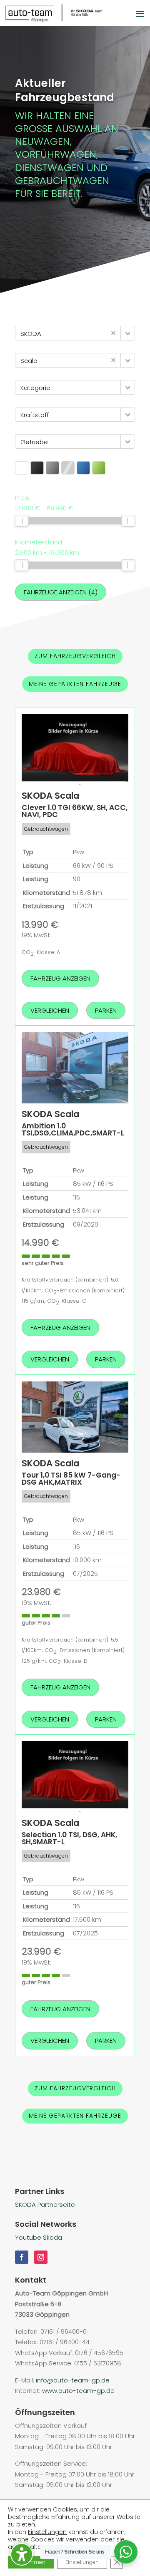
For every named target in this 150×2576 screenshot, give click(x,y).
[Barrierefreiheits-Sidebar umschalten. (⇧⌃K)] (22, 2554)
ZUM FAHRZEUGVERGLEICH (75, 656)
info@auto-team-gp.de (73, 2380)
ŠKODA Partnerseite (45, 2205)
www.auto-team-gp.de (78, 2391)
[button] (128, 333)
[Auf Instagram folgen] (41, 2257)
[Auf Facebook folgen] (22, 2257)
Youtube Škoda (39, 2237)
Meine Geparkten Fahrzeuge (75, 684)
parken (106, 1010)
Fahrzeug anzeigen (60, 978)
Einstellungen (47, 2532)
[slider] (22, 521)
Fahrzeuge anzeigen (61, 592)
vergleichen (50, 1010)
